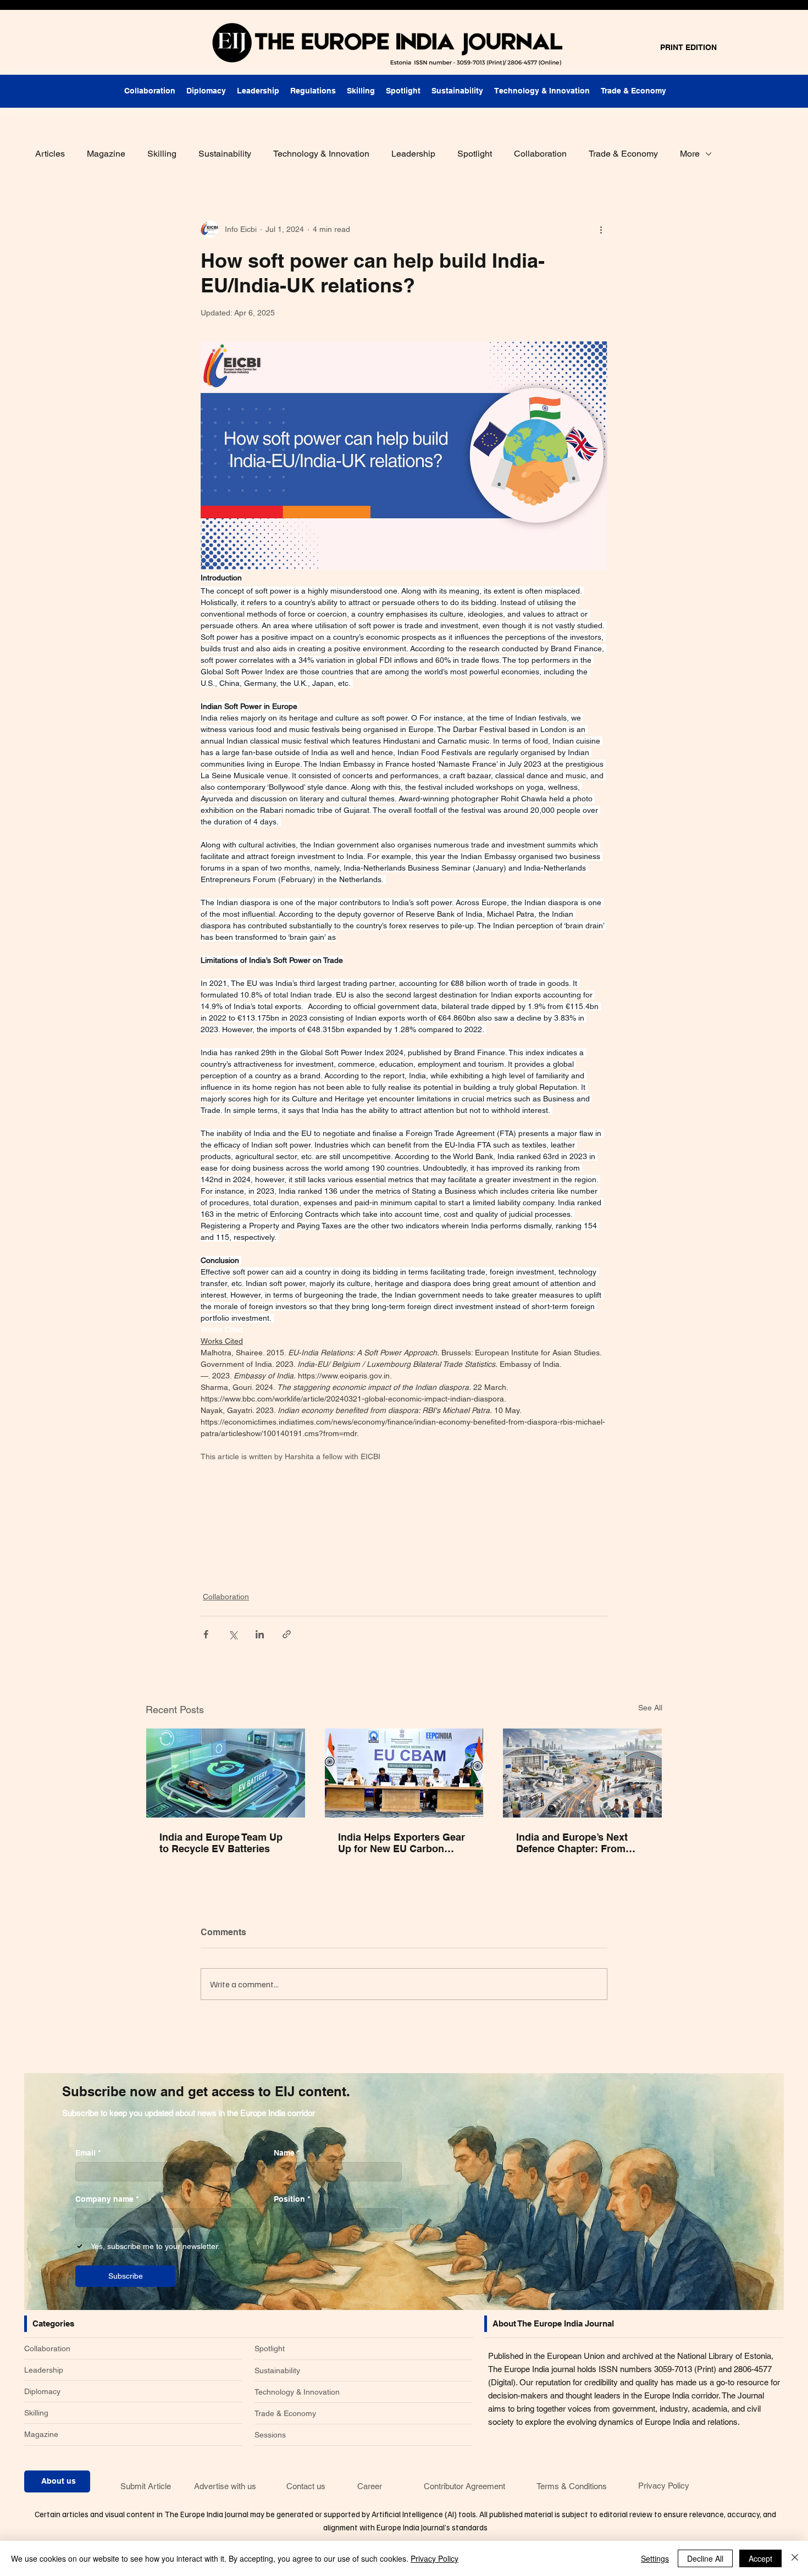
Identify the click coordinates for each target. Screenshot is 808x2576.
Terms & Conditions (572, 2486)
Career (370, 2486)
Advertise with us (225, 2486)
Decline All (705, 2558)
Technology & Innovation (321, 154)
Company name (107, 2199)
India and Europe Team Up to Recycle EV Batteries (221, 1843)
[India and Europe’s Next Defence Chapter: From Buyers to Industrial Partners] (582, 1773)
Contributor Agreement (464, 2486)
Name (287, 2153)
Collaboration (540, 154)
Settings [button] (655, 2558)
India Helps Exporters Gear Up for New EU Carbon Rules (402, 1843)
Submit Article (146, 2486)
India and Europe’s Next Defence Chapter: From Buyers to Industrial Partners (572, 1843)
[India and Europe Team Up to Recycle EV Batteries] (226, 1773)
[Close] (795, 2558)
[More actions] (601, 229)
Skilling (162, 154)
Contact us (306, 2486)
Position (292, 2199)
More (690, 154)
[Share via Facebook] (206, 1634)
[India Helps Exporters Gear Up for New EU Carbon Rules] (404, 1773)
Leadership (413, 154)
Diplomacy (42, 2391)
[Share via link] (287, 1634)
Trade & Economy (623, 154)
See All (650, 1708)
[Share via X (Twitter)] (233, 1634)
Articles (50, 154)
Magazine (106, 154)
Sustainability (225, 154)
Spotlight (475, 154)
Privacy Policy (664, 2486)
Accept (760, 2558)
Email (88, 2153)
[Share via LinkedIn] (260, 1634)
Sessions (270, 2435)
